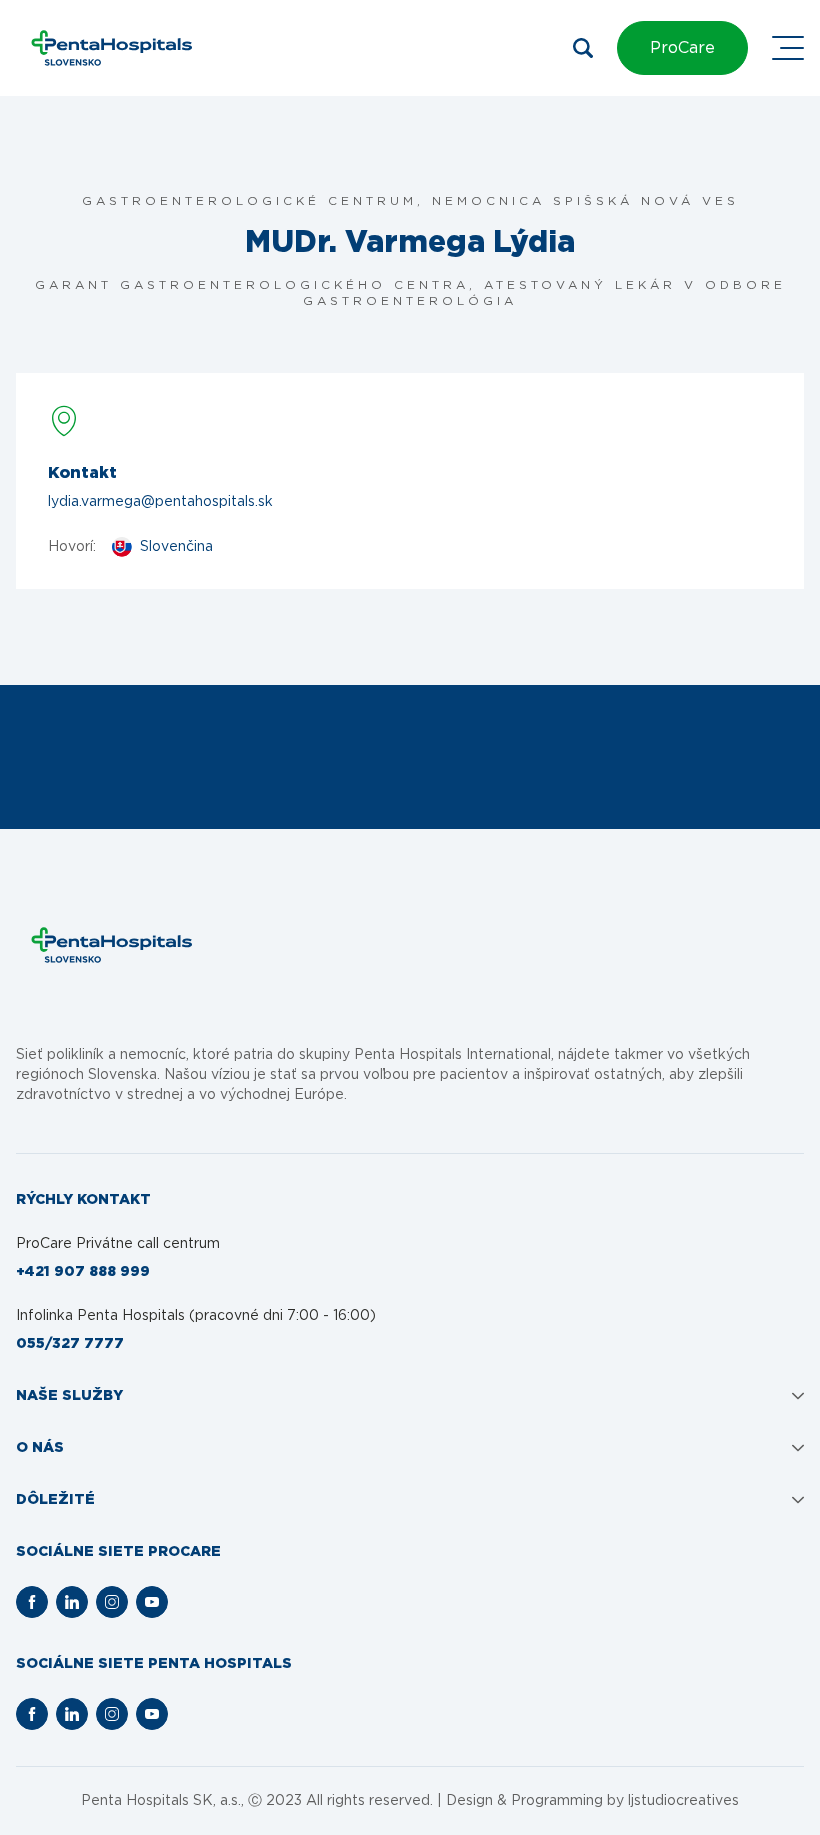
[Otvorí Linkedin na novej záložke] (72, 1602)
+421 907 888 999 (83, 1272)
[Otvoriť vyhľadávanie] (583, 48)
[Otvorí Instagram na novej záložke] (112, 1602)
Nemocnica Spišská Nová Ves (585, 201)
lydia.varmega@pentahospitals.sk (160, 502)
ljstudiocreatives (683, 1801)
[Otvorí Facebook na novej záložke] (32, 1602)
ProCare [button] (682, 48)
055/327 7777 (70, 1344)
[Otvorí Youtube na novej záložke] (152, 1602)
